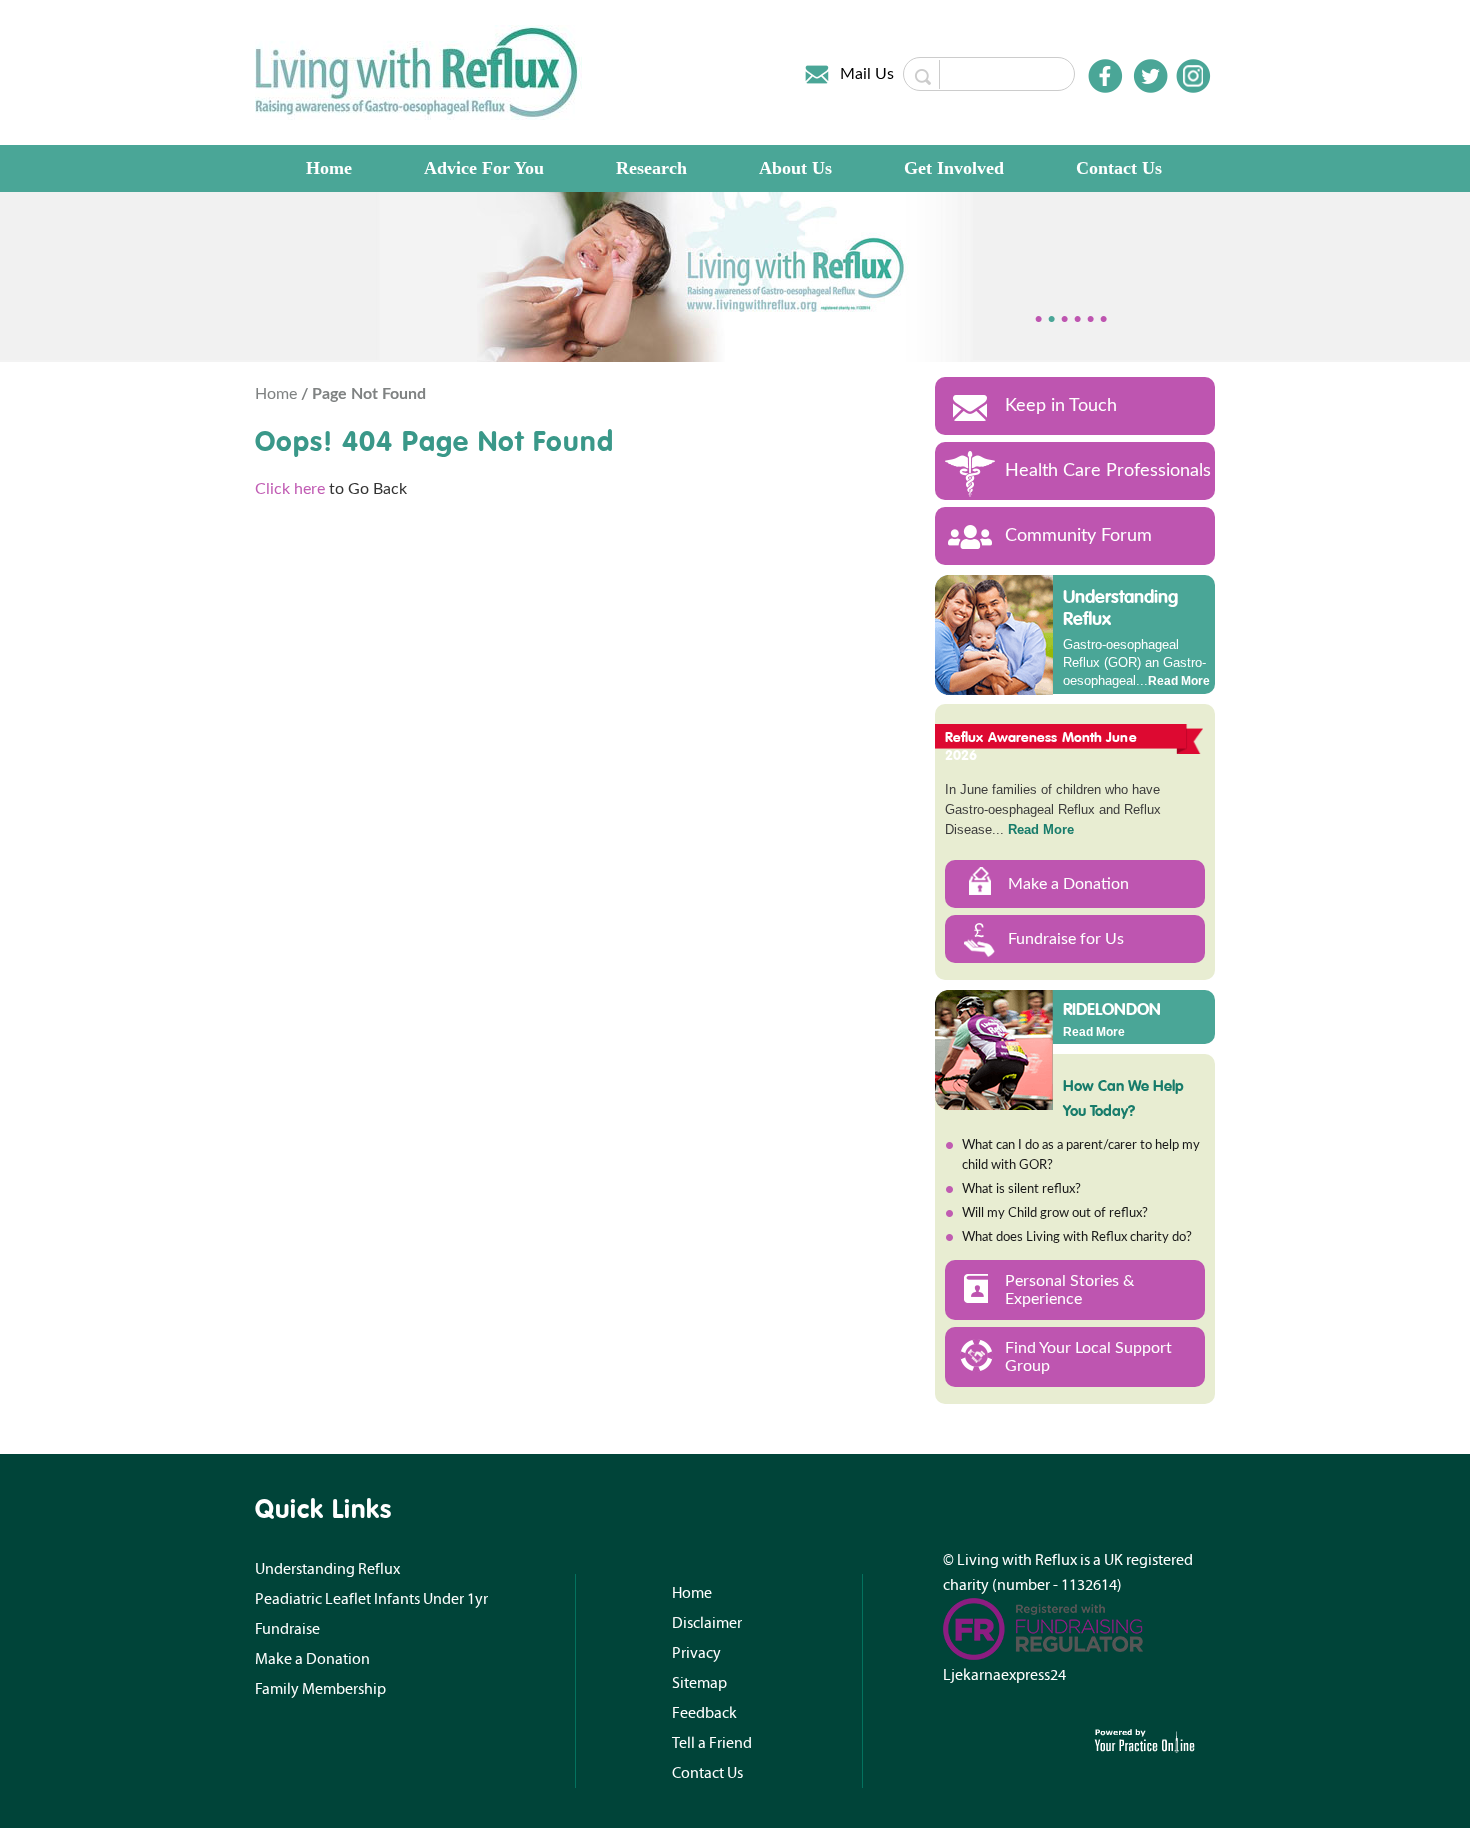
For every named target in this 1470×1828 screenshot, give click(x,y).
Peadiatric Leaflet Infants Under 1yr (371, 1599)
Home (329, 168)
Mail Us (867, 74)
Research (651, 168)
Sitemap (699, 1683)
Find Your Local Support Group (1088, 1357)
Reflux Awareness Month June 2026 (1041, 746)
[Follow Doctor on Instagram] (1193, 76)
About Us (795, 168)
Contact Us (1119, 168)
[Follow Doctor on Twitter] (1151, 76)
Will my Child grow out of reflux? (1055, 1213)
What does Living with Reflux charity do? (1077, 1237)
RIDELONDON (1112, 1008)
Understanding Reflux (1120, 607)
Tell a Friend (712, 1743)
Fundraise (287, 1629)
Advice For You (484, 168)
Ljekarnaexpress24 (1004, 1675)
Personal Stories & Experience (1069, 1290)
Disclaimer (707, 1623)
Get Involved (954, 168)
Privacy (696, 1653)
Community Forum (1078, 536)
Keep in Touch (1061, 406)
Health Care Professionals (1108, 471)
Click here (290, 489)
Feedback (704, 1713)
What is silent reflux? (1021, 1189)
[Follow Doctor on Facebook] (1105, 76)
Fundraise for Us (1066, 939)
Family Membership (320, 1689)
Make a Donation (1068, 884)
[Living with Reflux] (418, 72)
